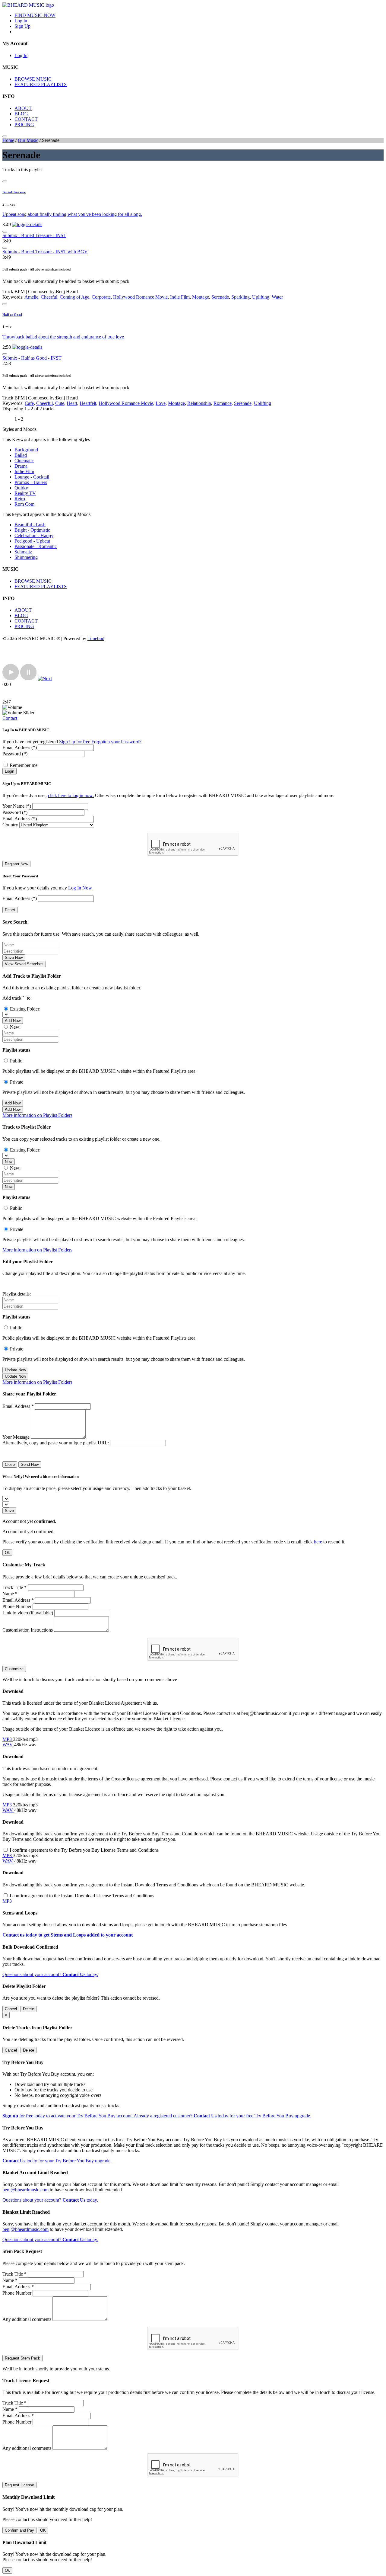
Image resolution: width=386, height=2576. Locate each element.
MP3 (8, 1739)
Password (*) (15, 754)
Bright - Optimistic (32, 530)
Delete (28, 2009)
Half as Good (12, 315)
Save (9, 1511)
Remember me (24, 765)
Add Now (13, 1021)
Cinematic (24, 461)
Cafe (29, 403)
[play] (11, 679)
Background (26, 450)
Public (16, 1061)
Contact (10, 718)
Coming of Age (74, 297)
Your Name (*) (17, 806)
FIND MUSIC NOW (35, 15)
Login (9, 771)
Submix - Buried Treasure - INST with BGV (45, 252)
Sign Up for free (75, 742)
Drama (21, 466)
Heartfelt (88, 403)
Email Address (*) (20, 747)
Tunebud (96, 638)
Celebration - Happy (34, 535)
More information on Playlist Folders (37, 1115)
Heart (72, 403)
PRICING (24, 125)
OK (43, 2530)
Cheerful (49, 297)
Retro (20, 499)
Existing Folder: (25, 1009)
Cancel (11, 2009)
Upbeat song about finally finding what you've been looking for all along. (72, 214)
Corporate (101, 297)
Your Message (16, 1437)
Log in (21, 21)
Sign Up (22, 26)
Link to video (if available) (28, 1613)
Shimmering (26, 557)
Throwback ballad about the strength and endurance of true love (63, 337)
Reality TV (25, 493)
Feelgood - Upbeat (32, 541)
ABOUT (23, 108)
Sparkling (240, 297)
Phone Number (17, 1606)
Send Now (30, 1464)
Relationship (199, 403)
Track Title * (14, 1587)
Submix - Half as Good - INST (32, 358)
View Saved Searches (24, 964)
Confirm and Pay (19, 2530)
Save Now (14, 958)
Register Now (16, 864)
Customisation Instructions (28, 1630)
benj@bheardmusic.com (25, 2190)
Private (17, 1082)
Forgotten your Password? (116, 742)
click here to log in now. (71, 795)
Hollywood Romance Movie (140, 297)
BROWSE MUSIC (33, 79)
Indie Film (180, 297)
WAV (8, 1745)
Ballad (21, 455)
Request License (19, 2485)
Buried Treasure (14, 192)
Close (10, 1464)
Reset (10, 910)
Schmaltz (23, 552)
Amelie (31, 297)
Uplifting (261, 297)
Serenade (220, 297)
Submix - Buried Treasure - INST (34, 235)
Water (277, 297)
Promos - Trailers (31, 482)
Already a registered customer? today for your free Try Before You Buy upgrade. (222, 2116)
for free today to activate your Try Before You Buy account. (68, 2116)
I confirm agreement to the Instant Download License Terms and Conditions (82, 1896)
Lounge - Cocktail (32, 477)
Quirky (21, 488)
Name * (10, 1594)
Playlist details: (17, 1294)
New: (15, 1027)
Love (161, 403)
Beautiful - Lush (30, 525)
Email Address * (18, 1406)
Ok (7, 1553)
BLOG (21, 114)
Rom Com (24, 504)
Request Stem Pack (22, 2358)
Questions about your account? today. (50, 1974)
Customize (14, 1669)
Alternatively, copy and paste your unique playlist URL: (56, 1443)
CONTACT (26, 119)
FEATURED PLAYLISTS (41, 84)
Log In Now (80, 888)
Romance (223, 403)
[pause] (28, 679)
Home (8, 140)
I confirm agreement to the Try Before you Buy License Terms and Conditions (84, 1850)
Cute (60, 403)
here (318, 1542)
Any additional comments (27, 2319)
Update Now (15, 1370)
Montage (201, 297)
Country (10, 825)
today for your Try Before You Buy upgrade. (57, 2161)
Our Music (28, 140)
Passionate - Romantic (36, 546)
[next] (45, 679)
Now (9, 1162)
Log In (21, 55)
